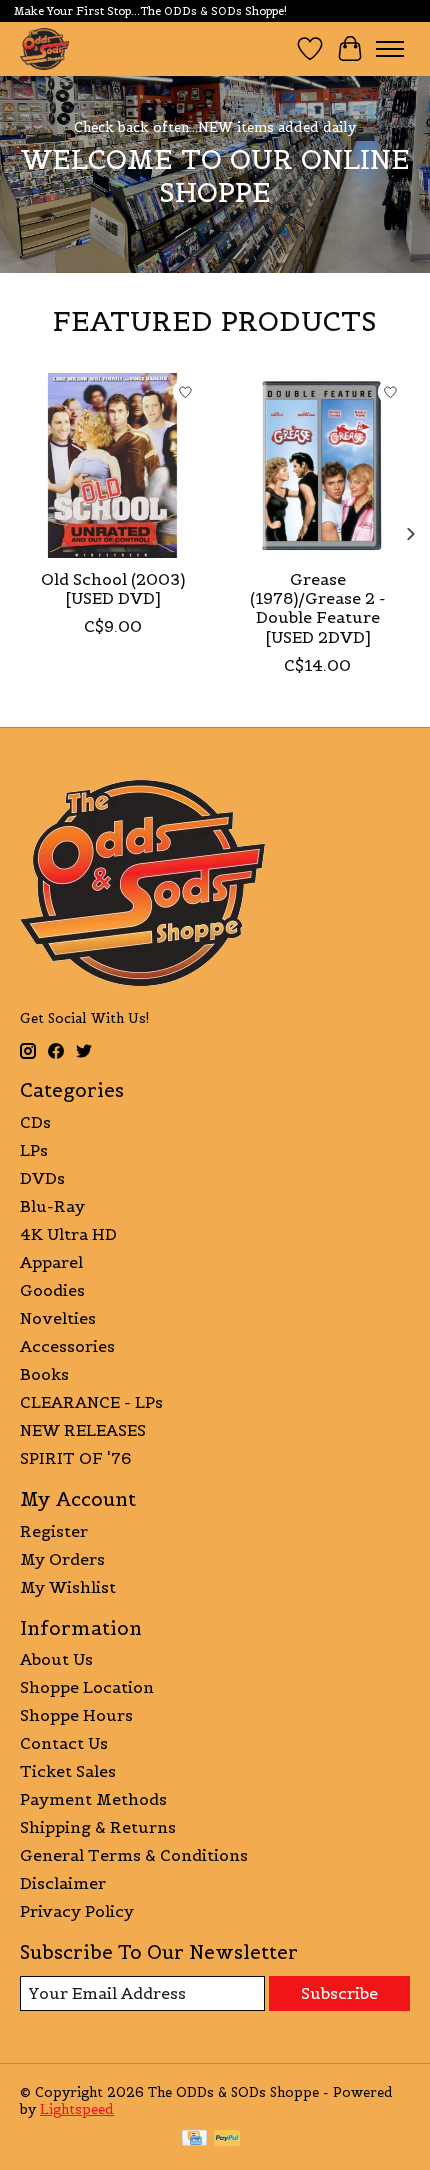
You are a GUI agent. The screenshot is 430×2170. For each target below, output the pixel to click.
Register (54, 1531)
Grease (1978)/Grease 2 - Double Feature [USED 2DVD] (318, 608)
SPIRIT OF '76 (75, 1458)
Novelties (58, 1318)
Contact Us (64, 1743)
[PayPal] (227, 2140)
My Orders (62, 1559)
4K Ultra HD (68, 1234)
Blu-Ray (52, 1206)
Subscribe (339, 1993)
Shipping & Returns (98, 1827)
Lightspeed (77, 2109)
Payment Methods (93, 1799)
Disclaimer (63, 1883)
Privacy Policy (77, 1911)
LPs (34, 1150)
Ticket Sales (68, 1771)
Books (44, 1374)
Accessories (67, 1346)
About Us (56, 1659)
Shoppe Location (87, 1687)
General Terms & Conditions (134, 1855)
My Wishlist (68, 1587)
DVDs (42, 1178)
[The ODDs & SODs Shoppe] (44, 48)
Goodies (52, 1290)
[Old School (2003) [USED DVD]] (112, 465)
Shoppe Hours (76, 1715)
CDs (35, 1122)
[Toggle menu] (390, 49)
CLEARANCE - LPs (91, 1402)
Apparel (51, 1262)
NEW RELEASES (83, 1430)
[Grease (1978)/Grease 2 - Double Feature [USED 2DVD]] (317, 465)
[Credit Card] (194, 2140)
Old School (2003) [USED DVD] (113, 588)
